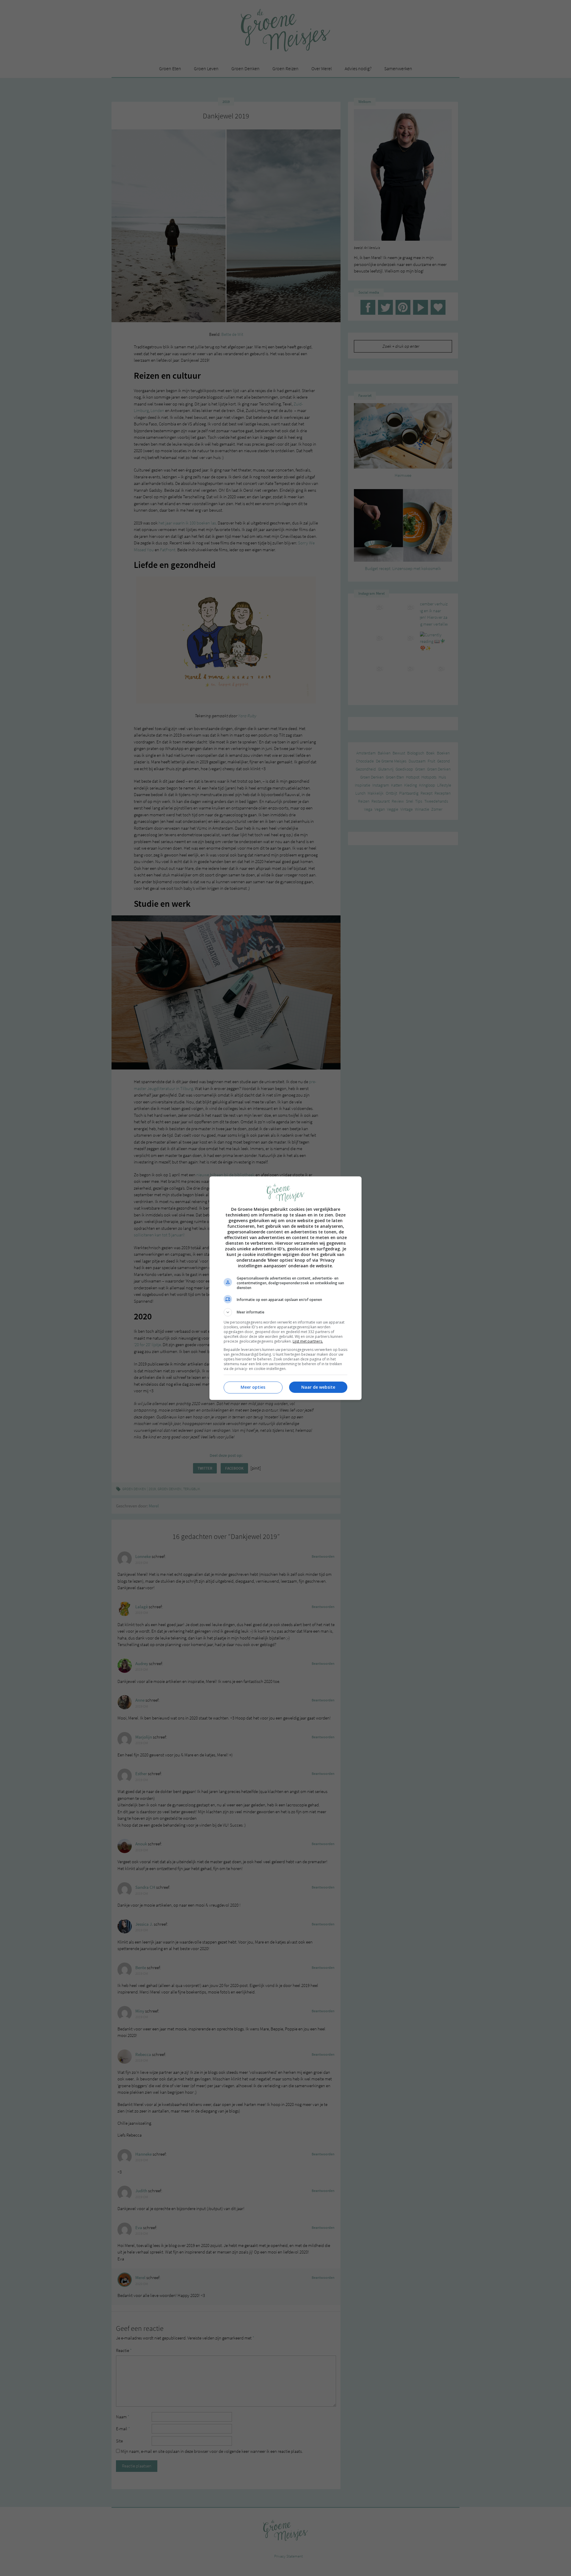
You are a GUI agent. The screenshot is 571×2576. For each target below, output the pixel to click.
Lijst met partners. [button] (308, 1341)
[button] (285, 1312)
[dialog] (285, 1288)
